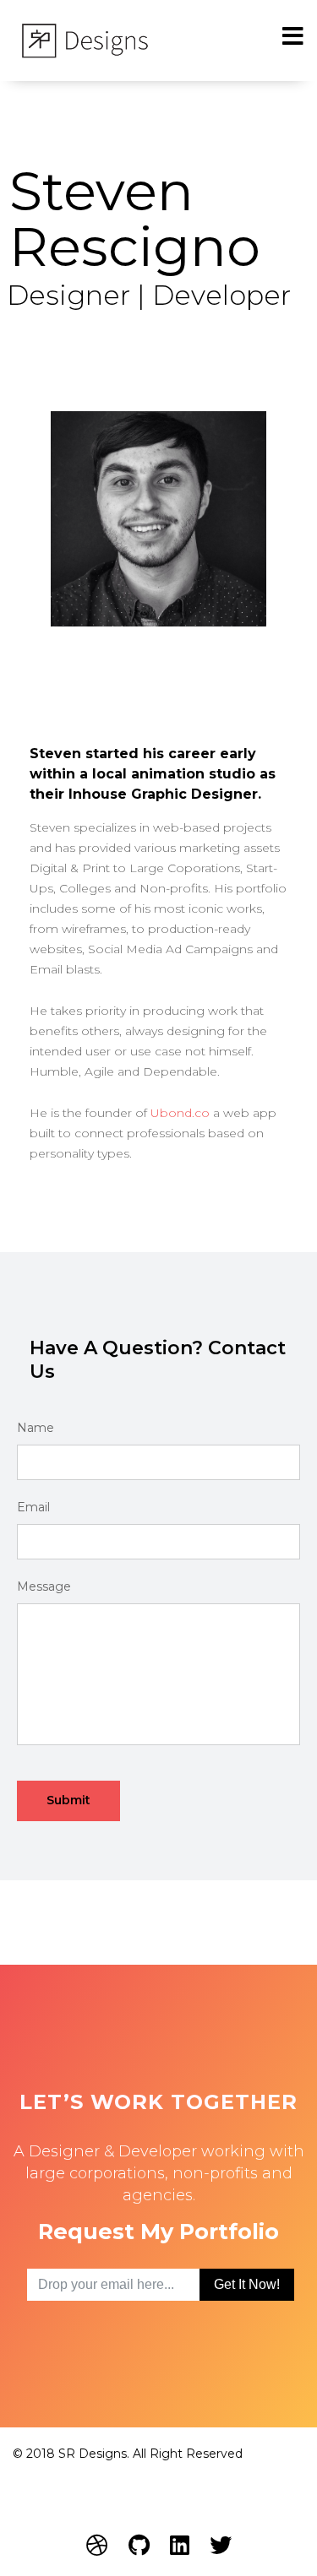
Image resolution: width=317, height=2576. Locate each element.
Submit (68, 1800)
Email (33, 1507)
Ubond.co (180, 1113)
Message (44, 1586)
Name (36, 1428)
